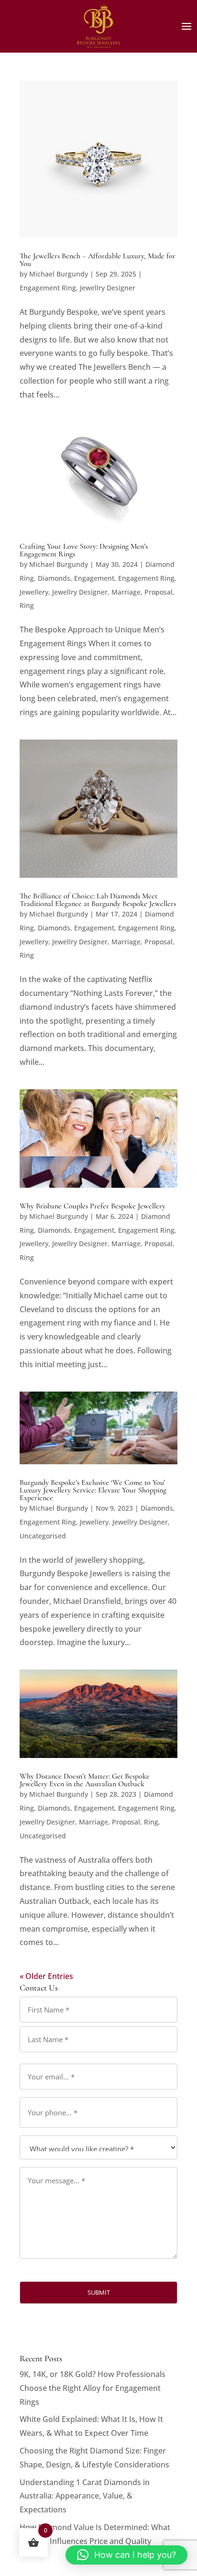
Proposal (159, 592)
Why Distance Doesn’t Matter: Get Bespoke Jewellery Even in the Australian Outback (85, 1780)
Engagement (94, 578)
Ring (27, 605)
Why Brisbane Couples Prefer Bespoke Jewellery (93, 1206)
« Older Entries (46, 1976)
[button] (126, 2555)
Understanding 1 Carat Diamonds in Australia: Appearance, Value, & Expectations (85, 2496)
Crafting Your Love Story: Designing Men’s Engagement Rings (84, 550)
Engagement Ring (48, 288)
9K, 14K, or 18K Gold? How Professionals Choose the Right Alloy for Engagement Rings (93, 2388)
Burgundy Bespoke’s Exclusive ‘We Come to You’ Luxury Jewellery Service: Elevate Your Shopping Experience (93, 1490)
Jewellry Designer (108, 288)
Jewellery (34, 592)
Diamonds (54, 578)
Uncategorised (43, 1536)
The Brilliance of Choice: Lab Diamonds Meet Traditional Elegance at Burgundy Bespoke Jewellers (98, 900)
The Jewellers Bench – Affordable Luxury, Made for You (98, 260)
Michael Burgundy (59, 274)
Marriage (126, 592)
